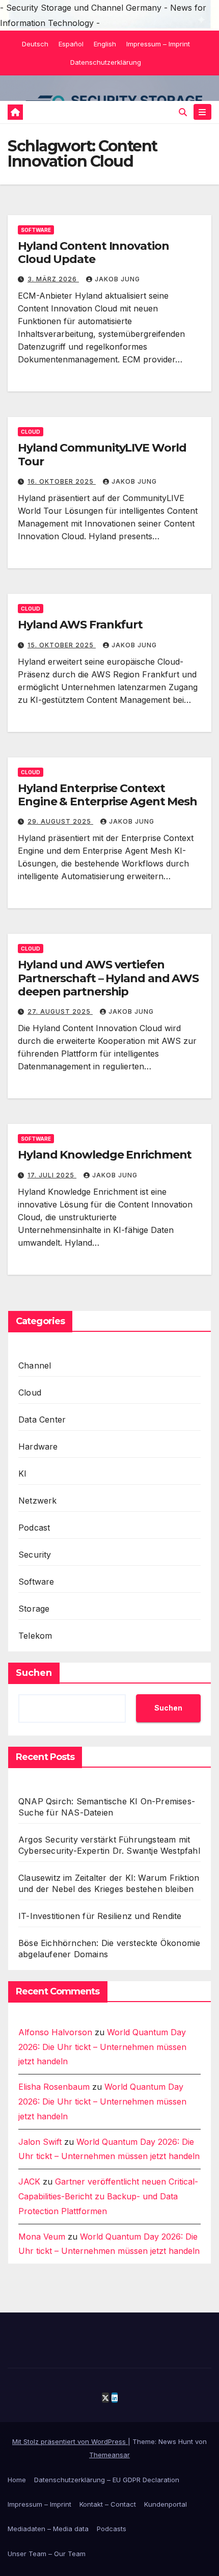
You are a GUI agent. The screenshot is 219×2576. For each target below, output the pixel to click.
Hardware (38, 1447)
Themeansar (109, 2455)
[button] (183, 112)
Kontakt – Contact (108, 2504)
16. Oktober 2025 (62, 481)
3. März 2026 (53, 279)
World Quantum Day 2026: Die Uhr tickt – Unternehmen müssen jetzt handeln (102, 2047)
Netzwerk (38, 1501)
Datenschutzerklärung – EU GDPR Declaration (107, 2480)
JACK (29, 2181)
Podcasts (112, 2529)
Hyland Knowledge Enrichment (105, 1155)
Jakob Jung (117, 279)
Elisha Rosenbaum (54, 2087)
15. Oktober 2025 (62, 645)
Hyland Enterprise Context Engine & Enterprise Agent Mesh (107, 795)
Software (36, 230)
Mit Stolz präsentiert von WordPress (70, 2441)
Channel (35, 1365)
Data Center (42, 1420)
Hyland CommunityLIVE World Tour (102, 454)
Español (71, 44)
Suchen (34, 1673)
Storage (34, 1609)
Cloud (31, 432)
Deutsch (35, 44)
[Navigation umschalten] (202, 112)
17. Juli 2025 (52, 1175)
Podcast (34, 1528)
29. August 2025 (60, 821)
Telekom (35, 1636)
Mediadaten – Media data (48, 2529)
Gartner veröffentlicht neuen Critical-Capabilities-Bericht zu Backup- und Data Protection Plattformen (108, 2196)
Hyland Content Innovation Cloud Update (93, 253)
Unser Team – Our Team (47, 2554)
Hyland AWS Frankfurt (80, 625)
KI (22, 1474)
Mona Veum (42, 2237)
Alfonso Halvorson (55, 2032)
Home (17, 2480)
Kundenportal (166, 2504)
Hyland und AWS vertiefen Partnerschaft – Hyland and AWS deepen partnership (108, 978)
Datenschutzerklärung (106, 62)
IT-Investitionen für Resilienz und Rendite (100, 1916)
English (105, 44)
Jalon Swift (40, 2142)
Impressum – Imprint (158, 44)
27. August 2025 (60, 1011)
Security (35, 1555)
